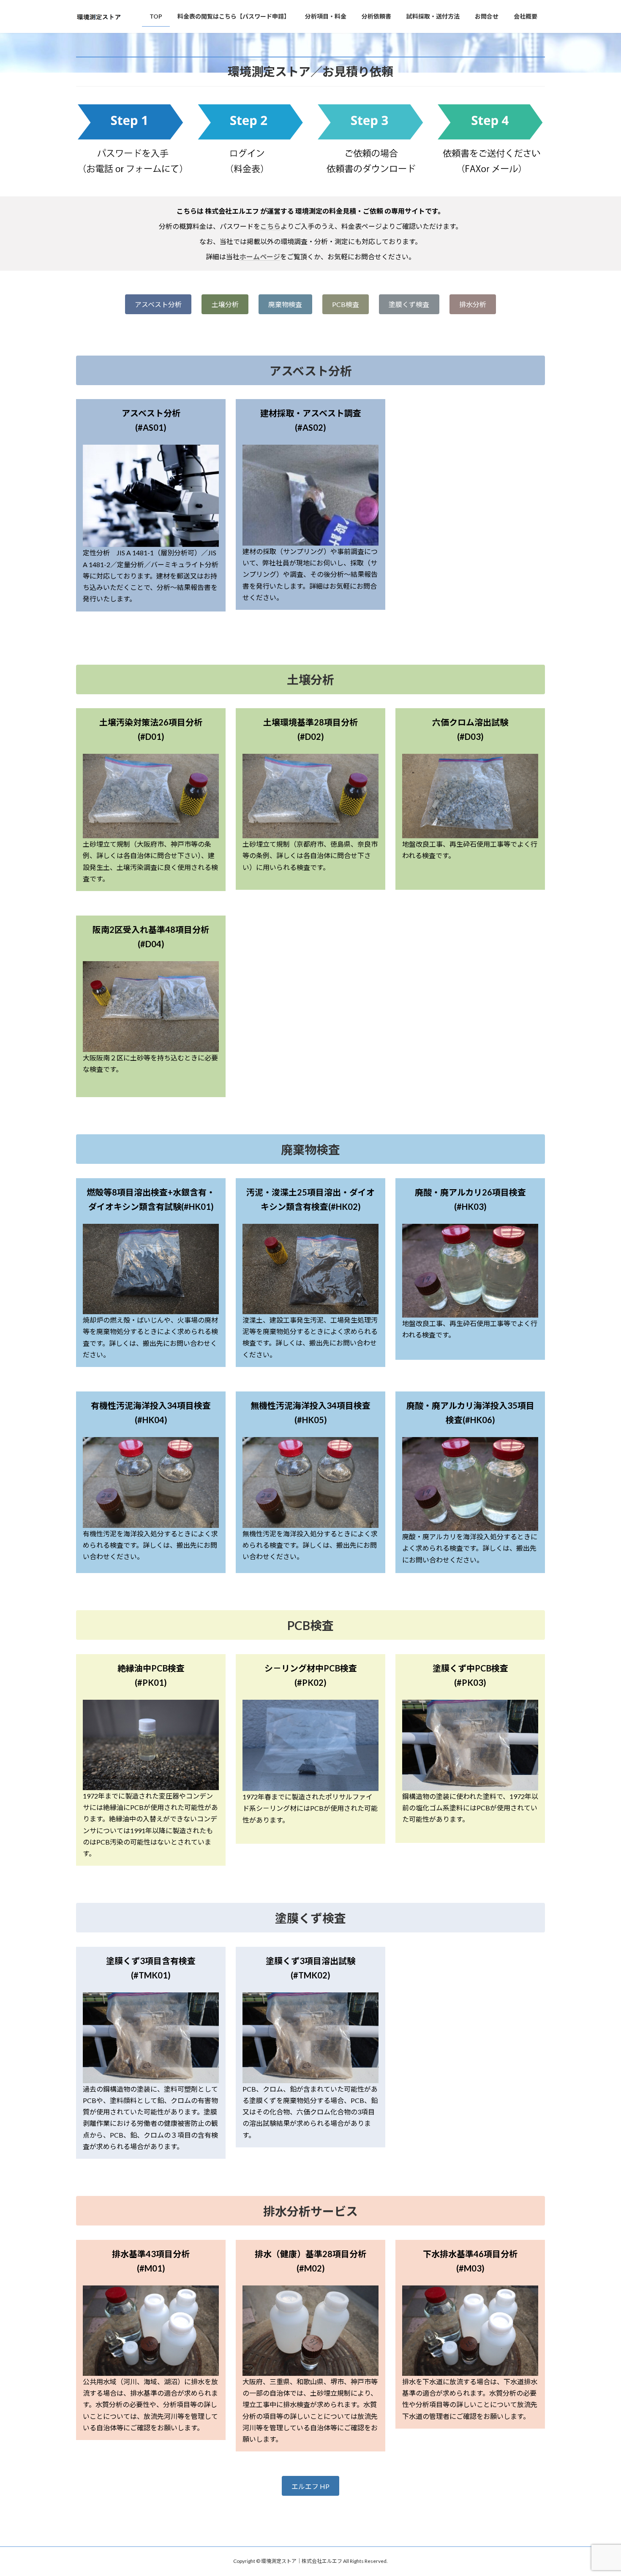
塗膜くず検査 (409, 304)
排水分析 (473, 304)
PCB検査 (346, 304)
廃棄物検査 (285, 304)
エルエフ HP (310, 2486)
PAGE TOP (599, 2491)
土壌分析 (225, 304)
